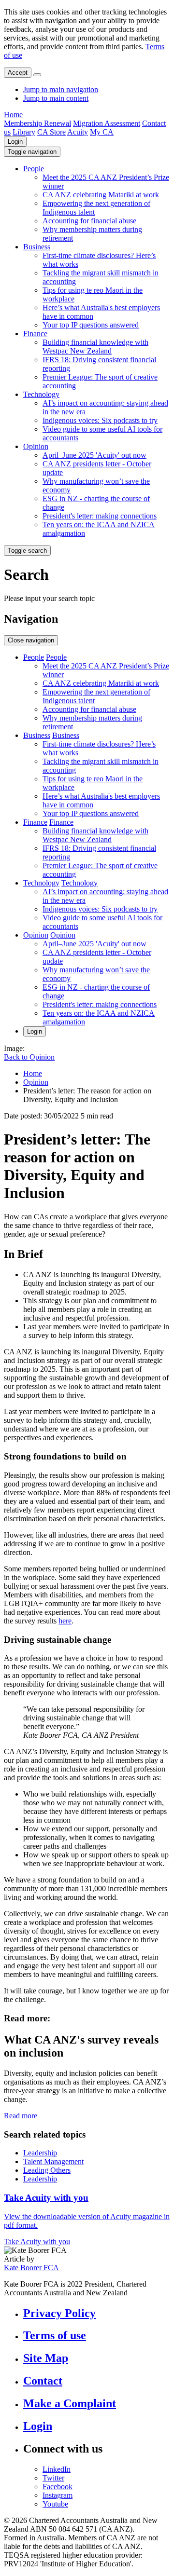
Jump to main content (56, 98)
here (65, 1621)
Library (24, 132)
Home (13, 115)
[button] (32, 152)
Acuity (78, 132)
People (34, 169)
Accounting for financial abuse (89, 221)
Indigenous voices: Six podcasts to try (100, 420)
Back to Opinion (29, 1057)
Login (15, 142)
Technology (41, 394)
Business (37, 247)
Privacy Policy (59, 2313)
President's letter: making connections (100, 516)
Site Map (46, 2358)
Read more (21, 2116)
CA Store (51, 132)
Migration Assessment (107, 123)
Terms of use (55, 2335)
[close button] (37, 75)
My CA (102, 132)
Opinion (36, 446)
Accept (18, 73)
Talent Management (53, 2161)
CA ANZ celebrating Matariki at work (101, 195)
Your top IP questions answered (91, 325)
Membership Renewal (37, 123)
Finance (35, 334)
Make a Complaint (70, 2403)
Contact (43, 2381)
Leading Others (47, 2170)
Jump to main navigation (61, 89)
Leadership (40, 2153)
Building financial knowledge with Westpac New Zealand (95, 347)
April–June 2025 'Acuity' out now (94, 455)
